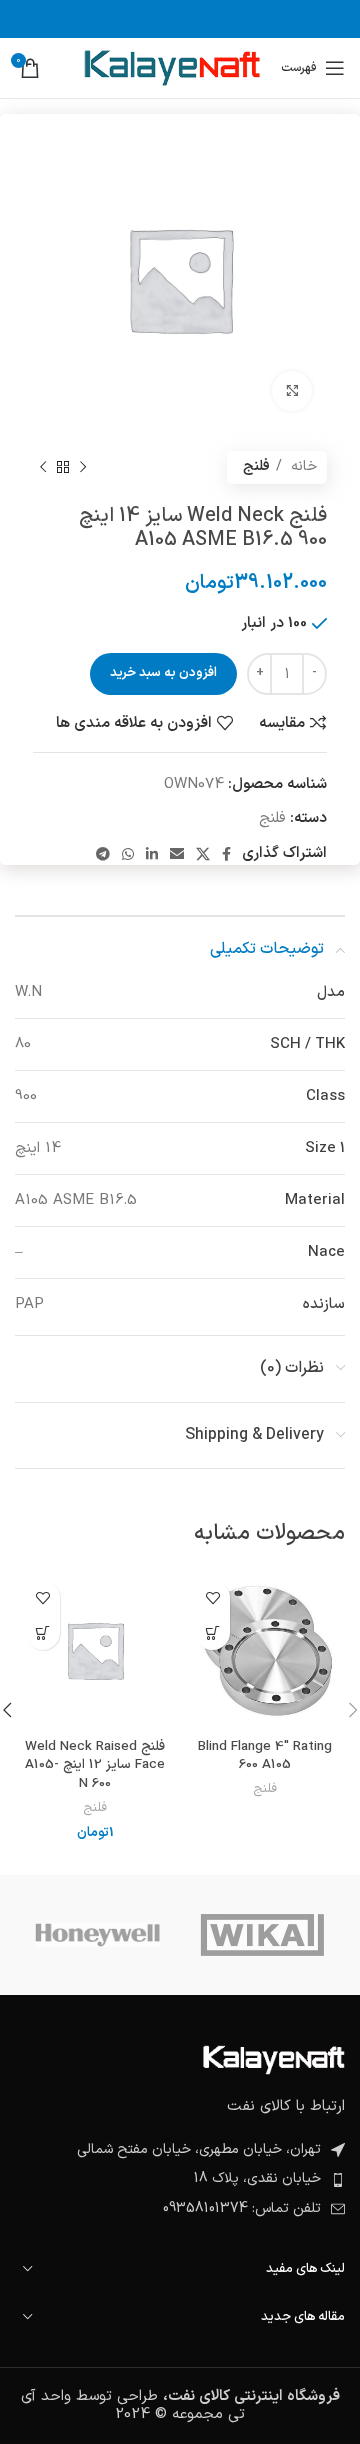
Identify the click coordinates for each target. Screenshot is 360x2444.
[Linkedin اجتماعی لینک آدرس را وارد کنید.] (152, 854)
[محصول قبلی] (83, 467)
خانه (302, 466)
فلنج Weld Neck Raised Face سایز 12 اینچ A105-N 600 (95, 1765)
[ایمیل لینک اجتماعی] (177, 854)
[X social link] (203, 854)
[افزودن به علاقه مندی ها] (212, 1597)
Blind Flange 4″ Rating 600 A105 (265, 1756)
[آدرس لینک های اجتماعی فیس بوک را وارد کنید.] (226, 854)
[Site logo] (171, 67)
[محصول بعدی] (43, 467)
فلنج (256, 466)
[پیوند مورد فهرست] (180, 2179)
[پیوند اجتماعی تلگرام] (103, 854)
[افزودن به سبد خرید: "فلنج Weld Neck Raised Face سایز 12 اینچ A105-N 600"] (42, 1632)
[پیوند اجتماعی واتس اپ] (128, 854)
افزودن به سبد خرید (163, 673)
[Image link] (273, 2059)
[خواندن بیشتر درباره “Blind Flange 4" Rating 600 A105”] (212, 1632)
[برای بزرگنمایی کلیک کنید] (292, 391)
